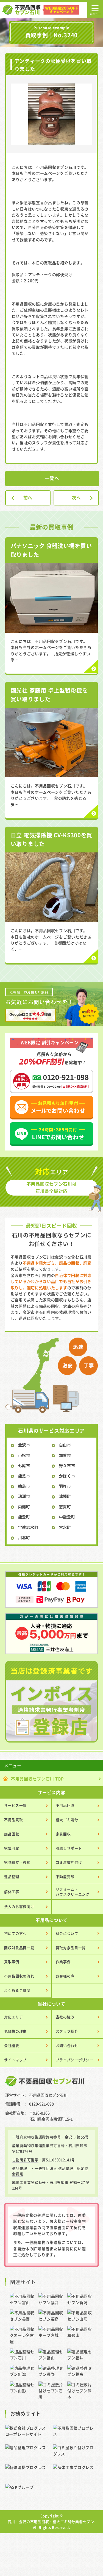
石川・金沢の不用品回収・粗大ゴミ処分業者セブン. (52, 2521)
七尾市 (24, 1465)
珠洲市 (24, 1496)
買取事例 (12, 1962)
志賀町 (65, 1507)
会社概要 (12, 2045)
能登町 (24, 1517)
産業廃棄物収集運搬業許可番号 (38, 2145)
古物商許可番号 (25, 2160)
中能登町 (67, 1517)
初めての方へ (15, 1933)
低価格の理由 (15, 2031)
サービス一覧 (15, 1805)
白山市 (65, 1445)
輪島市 (24, 1486)
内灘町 (24, 1507)
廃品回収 (12, 1834)
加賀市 (65, 1455)
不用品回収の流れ (19, 1976)
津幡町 (65, 1496)
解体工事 (12, 1892)
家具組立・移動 (17, 1862)
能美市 (24, 1476)
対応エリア (14, 2017)
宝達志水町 (28, 1527)
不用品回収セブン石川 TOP (37, 1779)
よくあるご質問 (17, 1990)
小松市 (24, 1455)
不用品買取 (14, 1820)
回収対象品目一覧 (19, 1948)
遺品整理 (12, 1876)
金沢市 (24, 1445)
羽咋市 (65, 1486)
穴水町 (65, 1527)
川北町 (24, 1537)
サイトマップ (15, 2060)
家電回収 (12, 1848)
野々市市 (67, 1465)
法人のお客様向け (19, 1906)
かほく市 (67, 1476)
